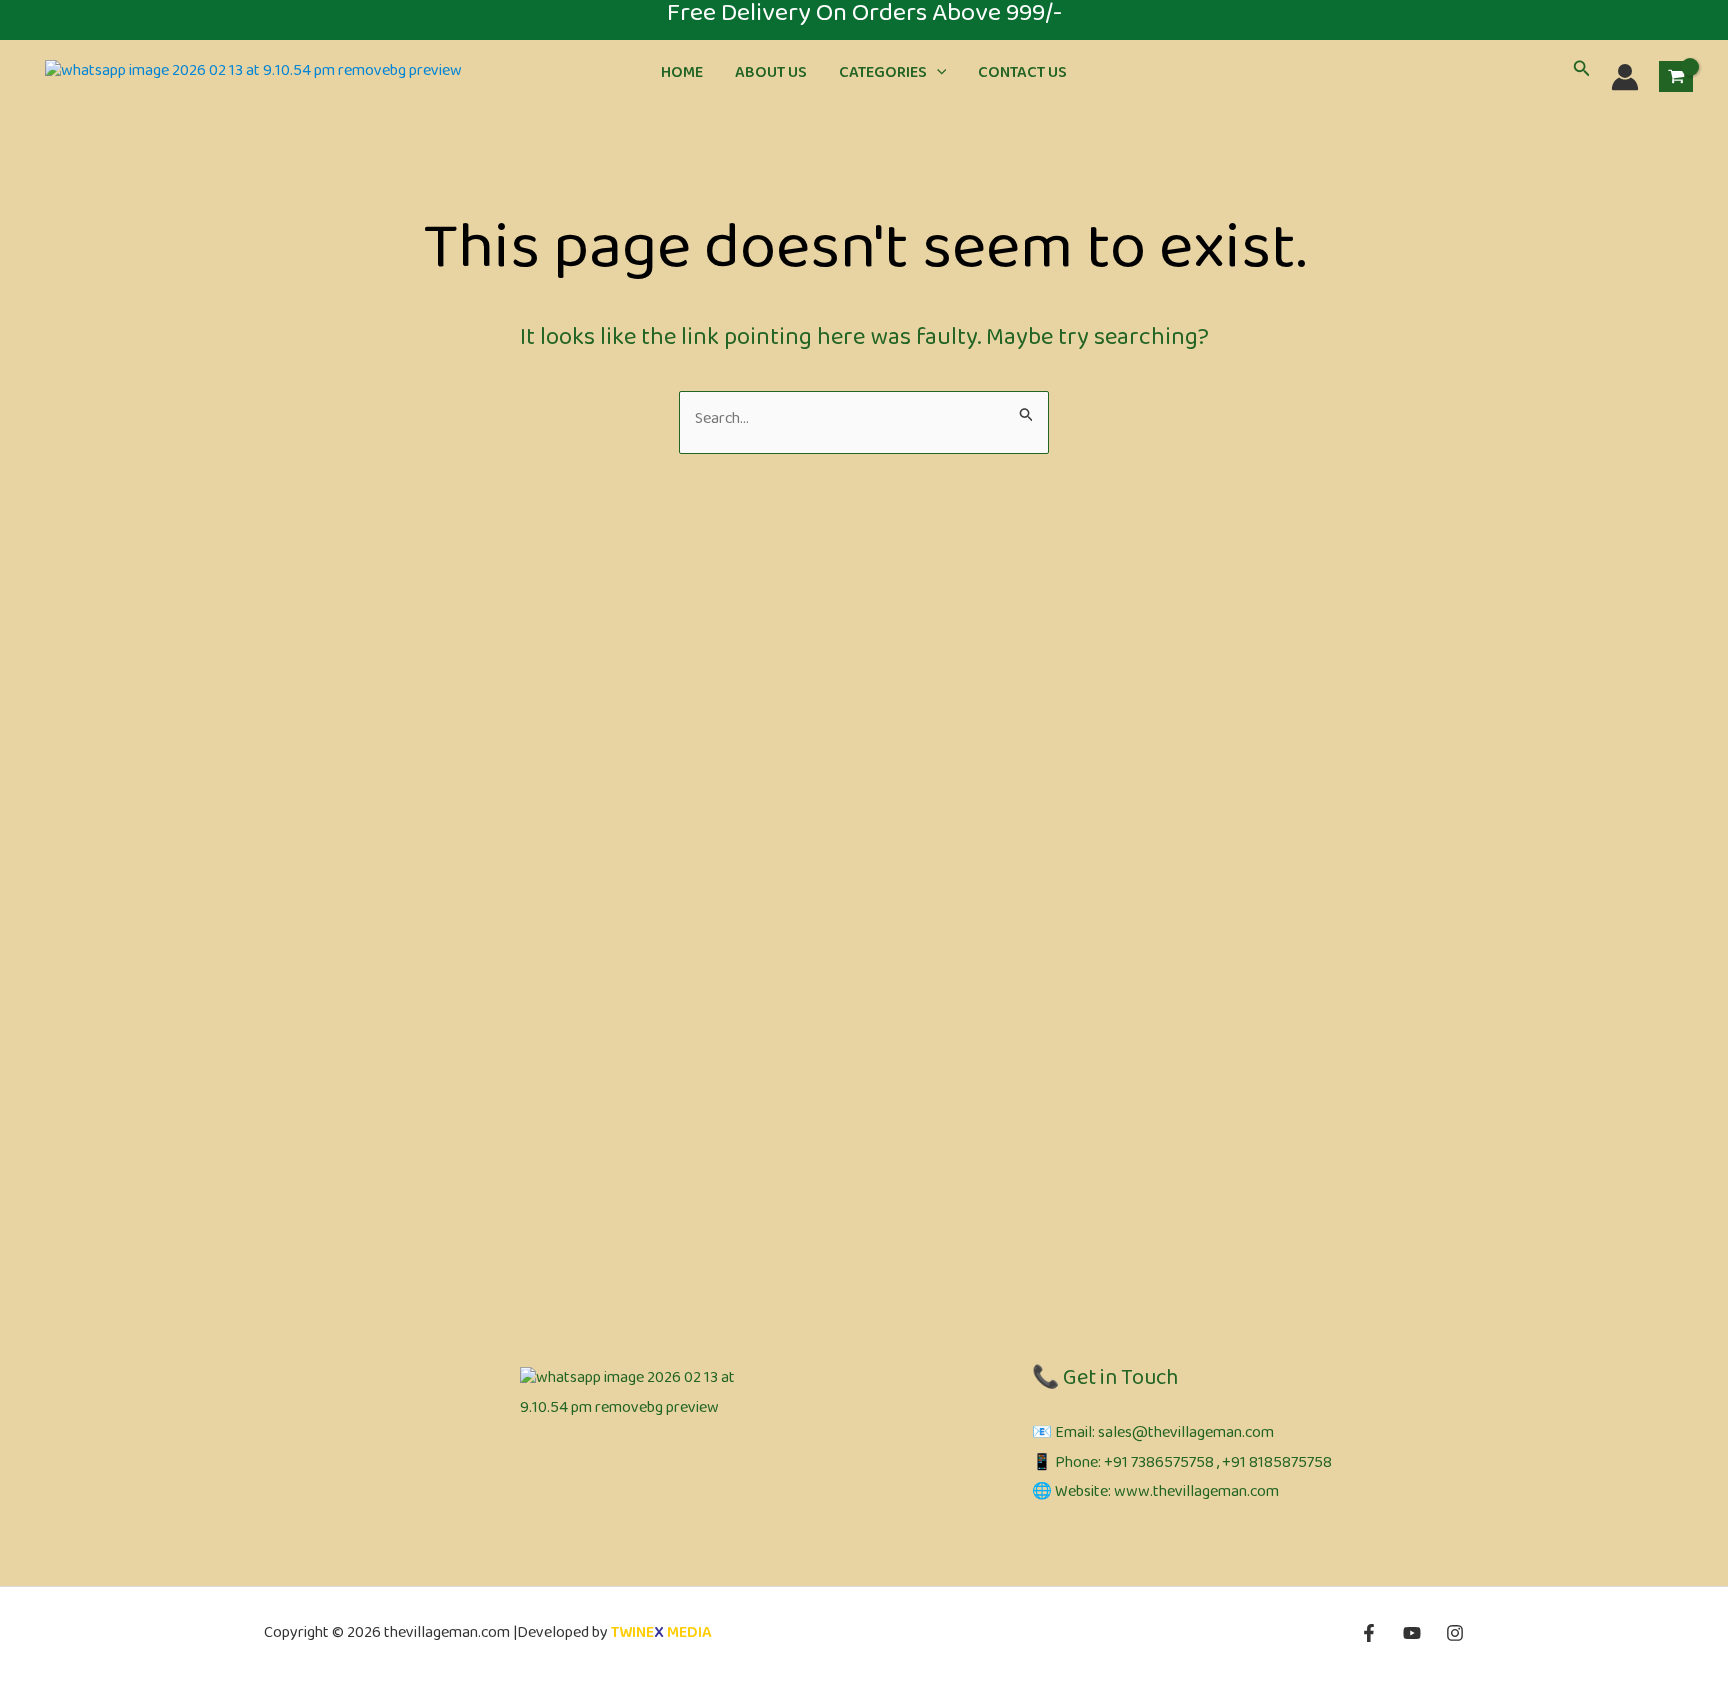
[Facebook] (1369, 1633)
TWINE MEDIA (661, 1636)
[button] (937, 76)
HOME (682, 77)
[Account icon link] (1625, 77)
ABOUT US (771, 77)
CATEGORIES (883, 77)
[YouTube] (1412, 1633)
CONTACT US (1022, 77)
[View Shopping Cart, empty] (1676, 76)
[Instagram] (1455, 1633)
